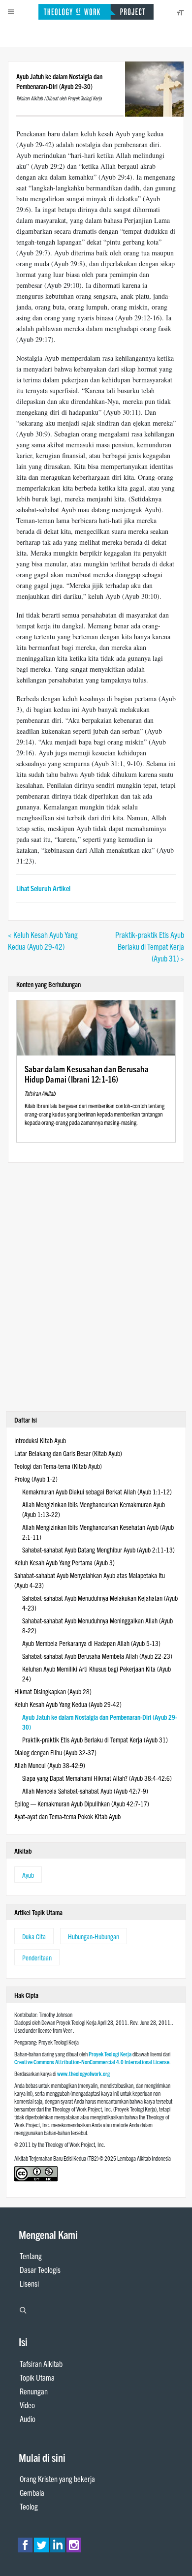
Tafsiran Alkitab (41, 2363)
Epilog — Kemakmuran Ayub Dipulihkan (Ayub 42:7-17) (82, 1803)
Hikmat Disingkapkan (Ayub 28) (53, 1691)
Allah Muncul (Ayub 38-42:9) (50, 1765)
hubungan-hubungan (94, 1936)
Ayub (28, 1875)
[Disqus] (96, 1286)
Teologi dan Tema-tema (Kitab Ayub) (58, 1466)
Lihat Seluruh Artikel (43, 888)
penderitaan (37, 1957)
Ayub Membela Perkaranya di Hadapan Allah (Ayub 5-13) (91, 1643)
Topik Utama (37, 2377)
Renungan (34, 2391)
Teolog (29, 2506)
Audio (28, 2419)
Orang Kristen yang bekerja (57, 2479)
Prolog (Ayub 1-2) (36, 1479)
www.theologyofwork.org (83, 2073)
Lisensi (29, 2283)
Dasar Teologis (40, 2269)
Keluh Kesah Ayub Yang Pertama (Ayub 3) (64, 1562)
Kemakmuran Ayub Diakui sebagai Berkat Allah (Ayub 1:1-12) (97, 1491)
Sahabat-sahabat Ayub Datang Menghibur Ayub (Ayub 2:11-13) (98, 1550)
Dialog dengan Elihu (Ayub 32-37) (55, 1752)
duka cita (34, 1936)
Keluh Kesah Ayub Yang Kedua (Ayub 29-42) (68, 1704)
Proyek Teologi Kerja (110, 2054)
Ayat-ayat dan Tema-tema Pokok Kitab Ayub (67, 1816)
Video (27, 2405)
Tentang (31, 2256)
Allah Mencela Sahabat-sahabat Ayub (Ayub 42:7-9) (85, 1791)
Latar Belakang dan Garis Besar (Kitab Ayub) (68, 1453)
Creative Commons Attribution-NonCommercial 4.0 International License (92, 2062)
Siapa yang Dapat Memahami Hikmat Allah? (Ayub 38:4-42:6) (97, 1778)
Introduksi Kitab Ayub (40, 1440)
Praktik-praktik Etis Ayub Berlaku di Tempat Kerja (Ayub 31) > (150, 946)
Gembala (32, 2492)
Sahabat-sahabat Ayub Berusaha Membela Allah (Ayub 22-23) (97, 1656)
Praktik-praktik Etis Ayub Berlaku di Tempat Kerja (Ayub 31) (95, 1739)
